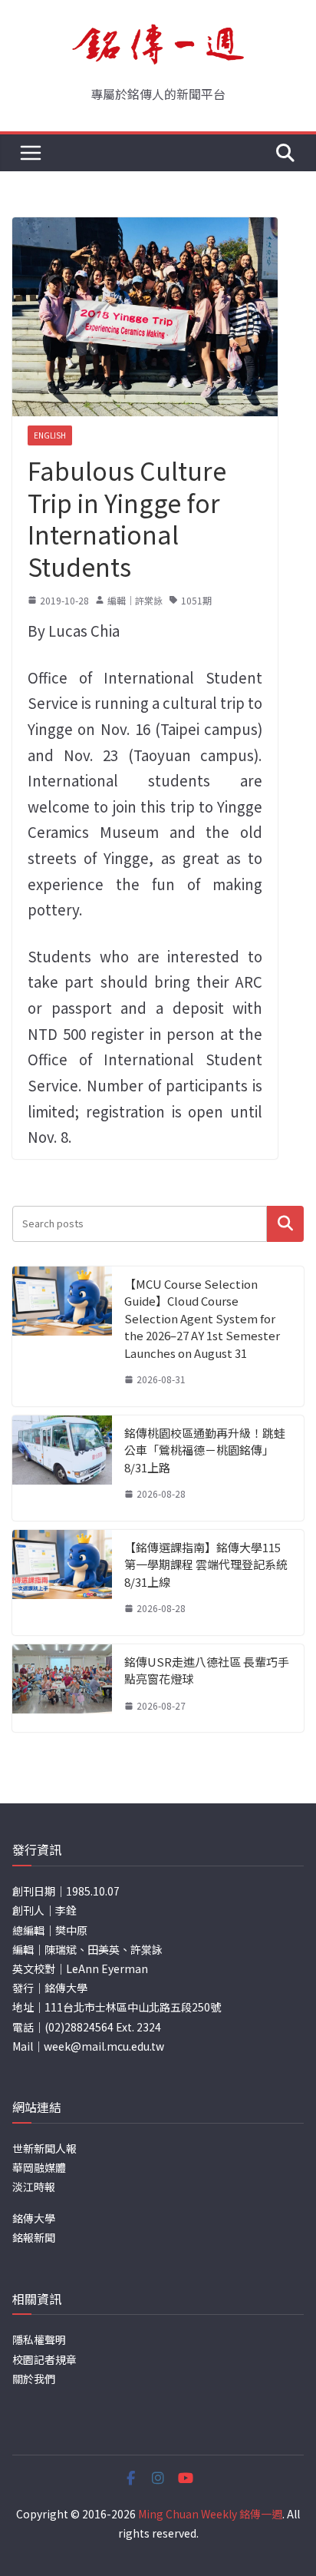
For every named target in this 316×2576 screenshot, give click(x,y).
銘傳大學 (34, 2218)
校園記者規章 (44, 2359)
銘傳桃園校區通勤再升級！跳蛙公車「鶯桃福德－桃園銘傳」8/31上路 (205, 1450)
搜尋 (285, 1223)
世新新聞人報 (44, 2148)
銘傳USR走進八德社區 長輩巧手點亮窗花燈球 (207, 1670)
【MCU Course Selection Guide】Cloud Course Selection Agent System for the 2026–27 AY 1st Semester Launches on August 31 (202, 1318)
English (50, 435)
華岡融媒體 (39, 2167)
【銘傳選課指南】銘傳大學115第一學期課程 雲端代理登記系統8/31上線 (206, 1564)
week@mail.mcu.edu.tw (104, 2046)
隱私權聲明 (39, 2339)
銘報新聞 (34, 2237)
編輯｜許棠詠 (135, 600)
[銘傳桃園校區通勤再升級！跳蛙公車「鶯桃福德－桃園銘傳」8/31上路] (62, 1468)
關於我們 (34, 2379)
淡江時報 (34, 2187)
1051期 (196, 600)
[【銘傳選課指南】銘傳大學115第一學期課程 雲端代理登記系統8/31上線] (62, 1583)
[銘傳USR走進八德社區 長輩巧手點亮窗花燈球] (62, 1689)
